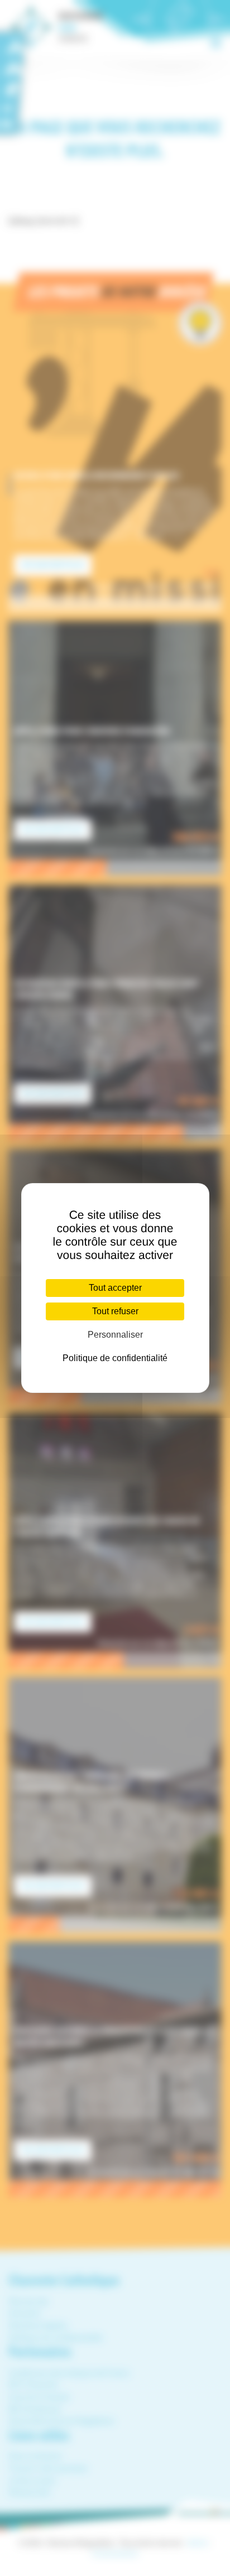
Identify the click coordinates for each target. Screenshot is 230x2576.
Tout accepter (115, 1288)
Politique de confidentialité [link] (115, 1358)
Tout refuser (115, 1311)
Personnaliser (115, 1335)
